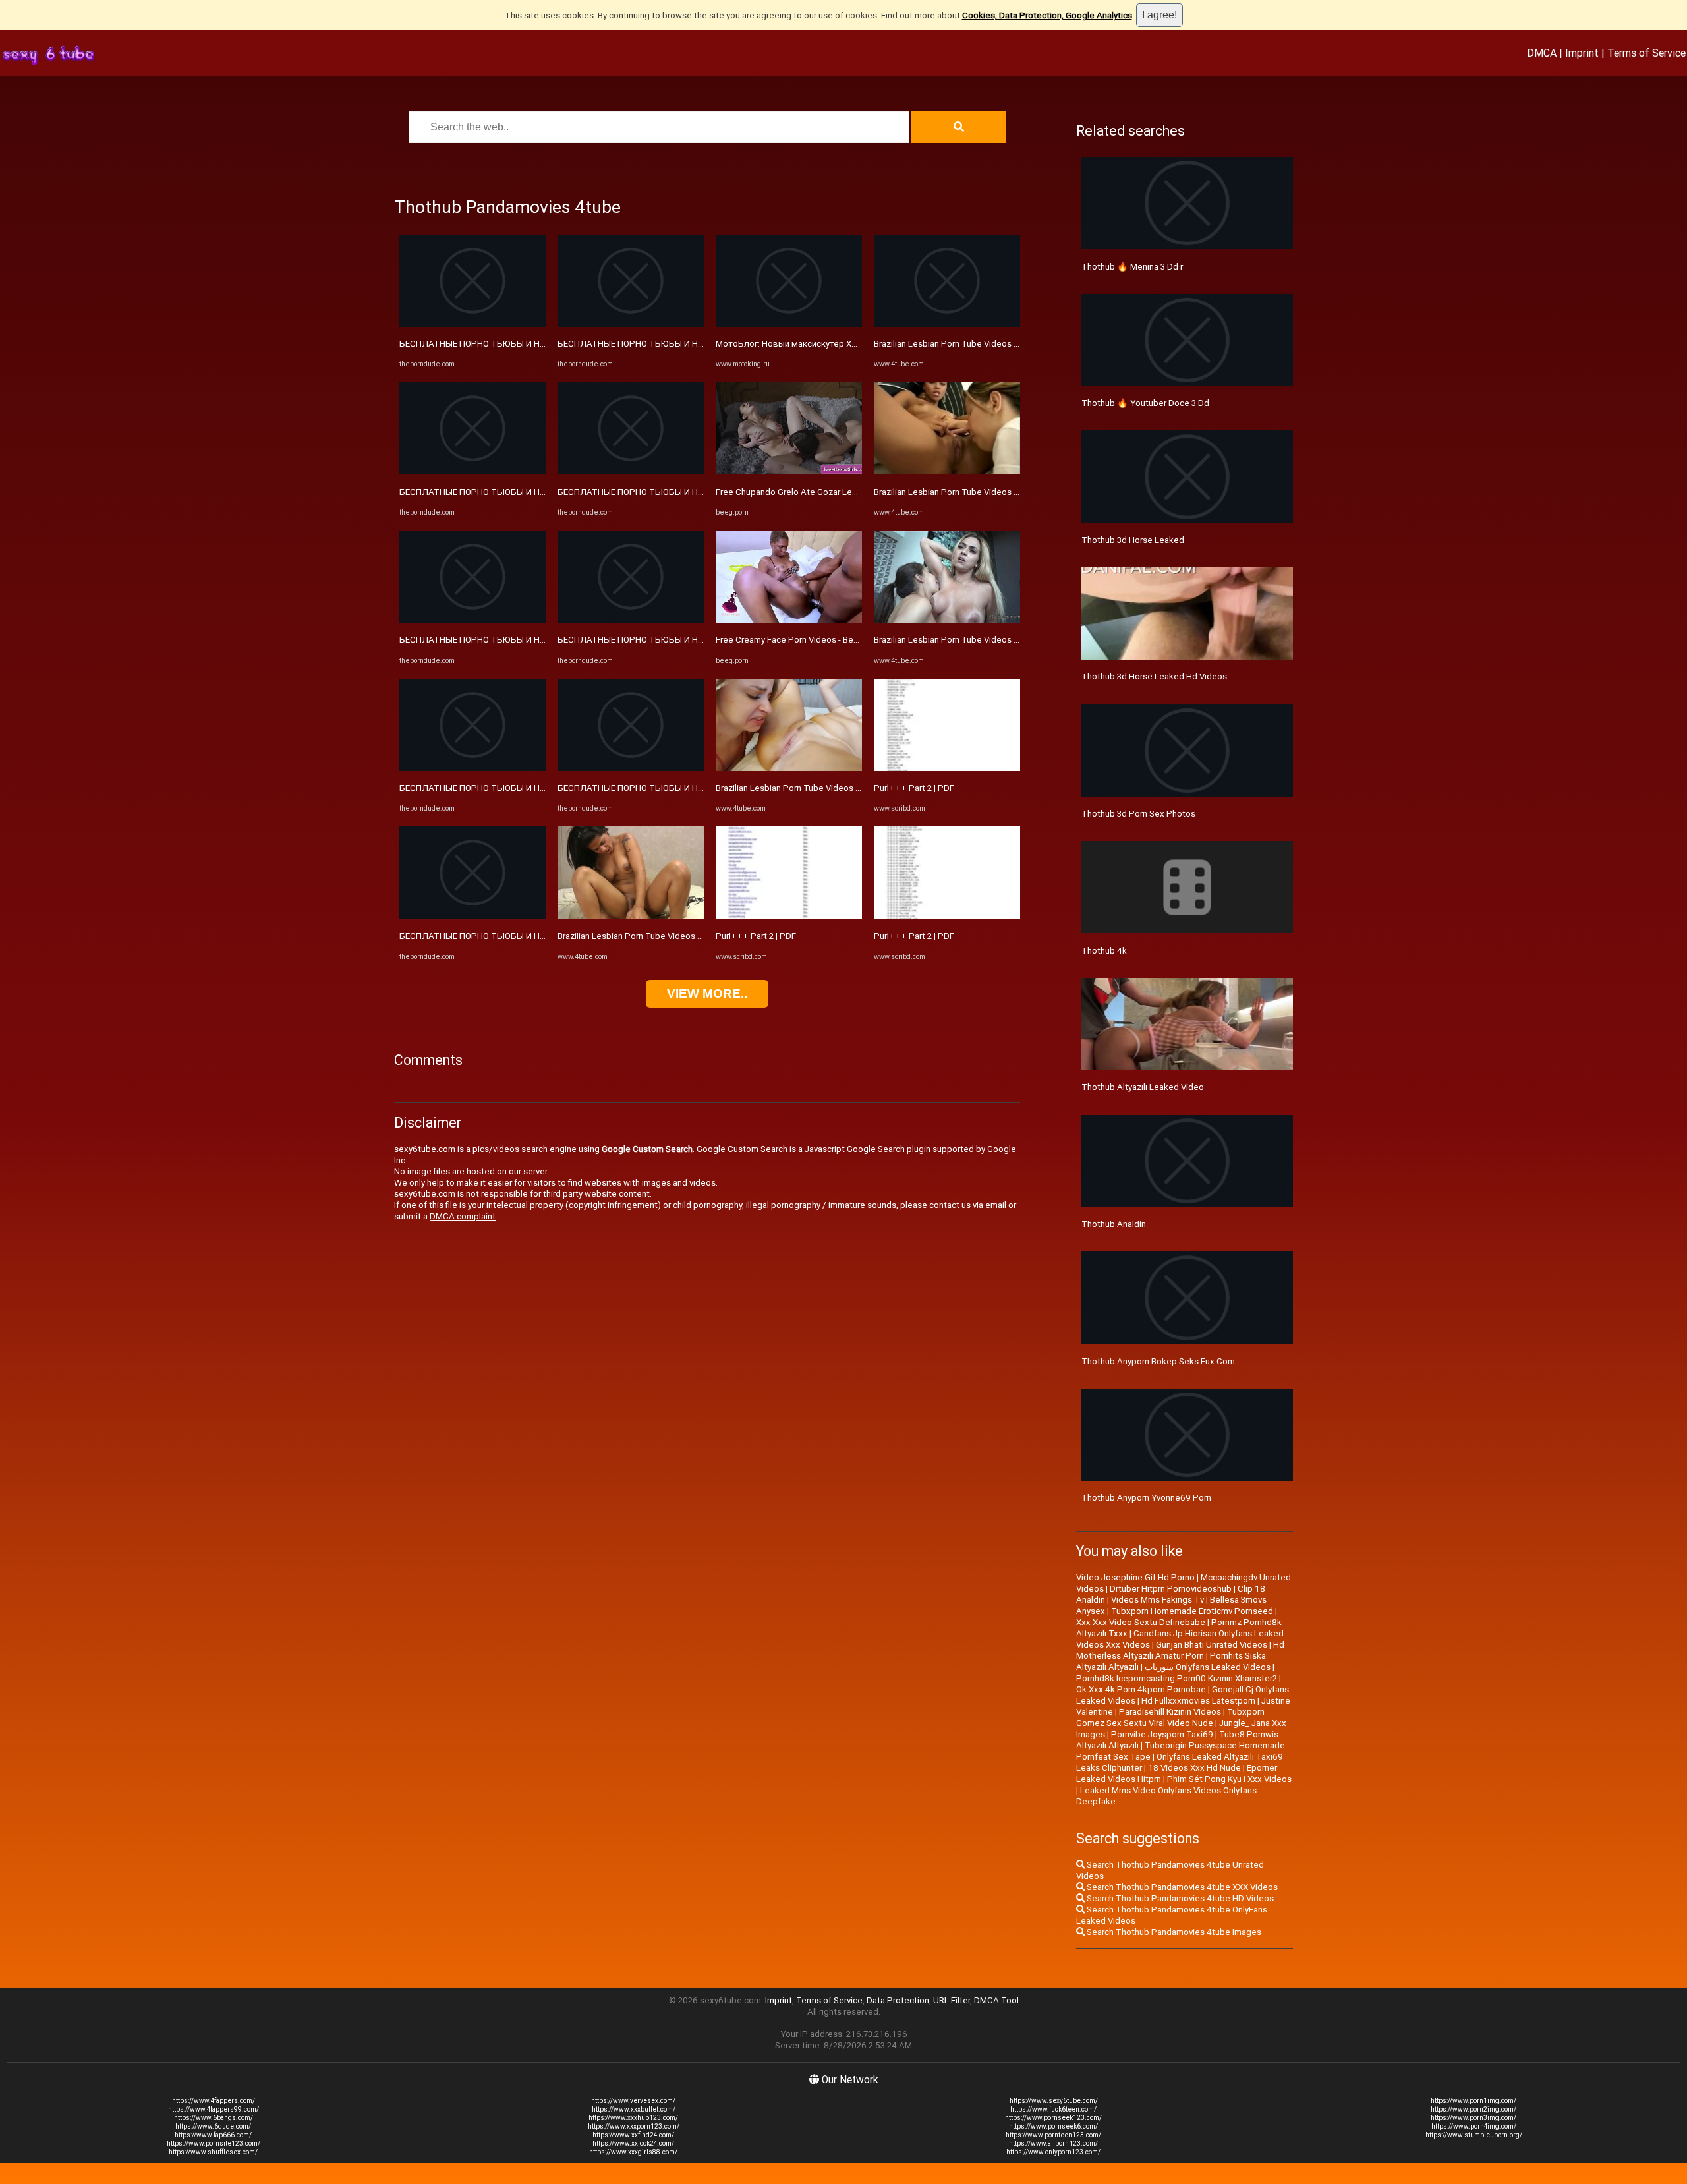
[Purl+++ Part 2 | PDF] (789, 916)
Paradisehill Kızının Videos (1170, 1712)
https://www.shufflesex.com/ (213, 2152)
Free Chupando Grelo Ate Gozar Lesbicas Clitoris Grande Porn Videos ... (856, 492)
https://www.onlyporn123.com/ (1053, 2152)
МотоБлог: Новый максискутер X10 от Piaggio (811, 344)
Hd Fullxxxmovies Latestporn (1198, 1701)
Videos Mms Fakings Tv (1158, 1600)
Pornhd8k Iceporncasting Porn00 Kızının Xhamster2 (1177, 1678)
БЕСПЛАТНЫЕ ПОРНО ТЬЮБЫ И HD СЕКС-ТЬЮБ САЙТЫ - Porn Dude (539, 344)
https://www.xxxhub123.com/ (633, 2118)
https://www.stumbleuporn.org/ (1474, 2135)
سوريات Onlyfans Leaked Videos (1208, 1667)
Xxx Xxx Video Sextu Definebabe (1141, 1622)
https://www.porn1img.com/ (1473, 2101)
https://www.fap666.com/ (213, 2135)
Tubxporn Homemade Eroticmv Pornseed (1192, 1611)
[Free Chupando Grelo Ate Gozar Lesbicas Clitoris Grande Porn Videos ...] (789, 472)
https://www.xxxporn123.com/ (634, 2126)
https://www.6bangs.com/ (214, 2118)
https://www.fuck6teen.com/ (1053, 2109)
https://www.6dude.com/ (213, 2126)
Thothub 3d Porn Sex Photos (1138, 814)
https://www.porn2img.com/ (1473, 2109)
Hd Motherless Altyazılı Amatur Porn (1180, 1650)
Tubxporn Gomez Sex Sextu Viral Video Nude (1170, 1717)
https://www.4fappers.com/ (214, 2101)
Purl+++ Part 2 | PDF (756, 936)
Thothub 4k (1104, 951)
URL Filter (952, 2000)
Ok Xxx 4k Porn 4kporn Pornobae (1141, 1689)
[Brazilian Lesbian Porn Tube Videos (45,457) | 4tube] (631, 916)
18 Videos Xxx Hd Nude (1194, 1768)
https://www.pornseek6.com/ (1053, 2126)
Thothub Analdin (1114, 1224)
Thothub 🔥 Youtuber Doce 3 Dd (1145, 403)
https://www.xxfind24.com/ (633, 2135)
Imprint (1582, 53)
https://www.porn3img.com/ (1473, 2118)
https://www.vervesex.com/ (633, 2101)
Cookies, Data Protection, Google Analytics (1047, 15)
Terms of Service (1646, 53)
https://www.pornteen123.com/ (1053, 2135)
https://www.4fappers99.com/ (214, 2109)
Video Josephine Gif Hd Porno (1135, 1577)
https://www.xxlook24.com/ (633, 2143)
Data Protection (898, 2000)
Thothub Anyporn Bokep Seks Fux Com (1158, 1361)
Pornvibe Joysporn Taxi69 (1162, 1734)
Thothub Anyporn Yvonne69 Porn (1146, 1498)
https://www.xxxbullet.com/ (634, 2109)
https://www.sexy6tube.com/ (1054, 2101)
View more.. (707, 993)
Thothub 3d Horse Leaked (1133, 540)
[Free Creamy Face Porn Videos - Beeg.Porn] (789, 620)
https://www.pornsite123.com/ (214, 2143)
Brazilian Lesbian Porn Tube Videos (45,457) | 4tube (659, 936)
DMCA (1542, 53)
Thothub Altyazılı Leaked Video (1143, 1087)
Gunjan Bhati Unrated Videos (1212, 1645)
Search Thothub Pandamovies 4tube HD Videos (1179, 1898)
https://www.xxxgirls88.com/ (633, 2152)
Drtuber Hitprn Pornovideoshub (1171, 1589)
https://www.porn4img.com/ (1474, 2126)
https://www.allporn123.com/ (1053, 2143)
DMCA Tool (996, 2000)
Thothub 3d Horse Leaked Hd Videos (1154, 676)
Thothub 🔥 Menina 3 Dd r (1132, 267)
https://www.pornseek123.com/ (1053, 2118)
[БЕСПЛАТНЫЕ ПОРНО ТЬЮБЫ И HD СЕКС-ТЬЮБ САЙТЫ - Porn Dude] (472, 324)
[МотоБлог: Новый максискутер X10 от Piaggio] (789, 324)
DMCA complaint (463, 1216)
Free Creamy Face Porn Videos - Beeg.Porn (800, 640)
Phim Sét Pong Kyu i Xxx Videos (1229, 1779)
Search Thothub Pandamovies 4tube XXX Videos (1181, 1887)
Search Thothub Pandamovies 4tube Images (1173, 1932)
